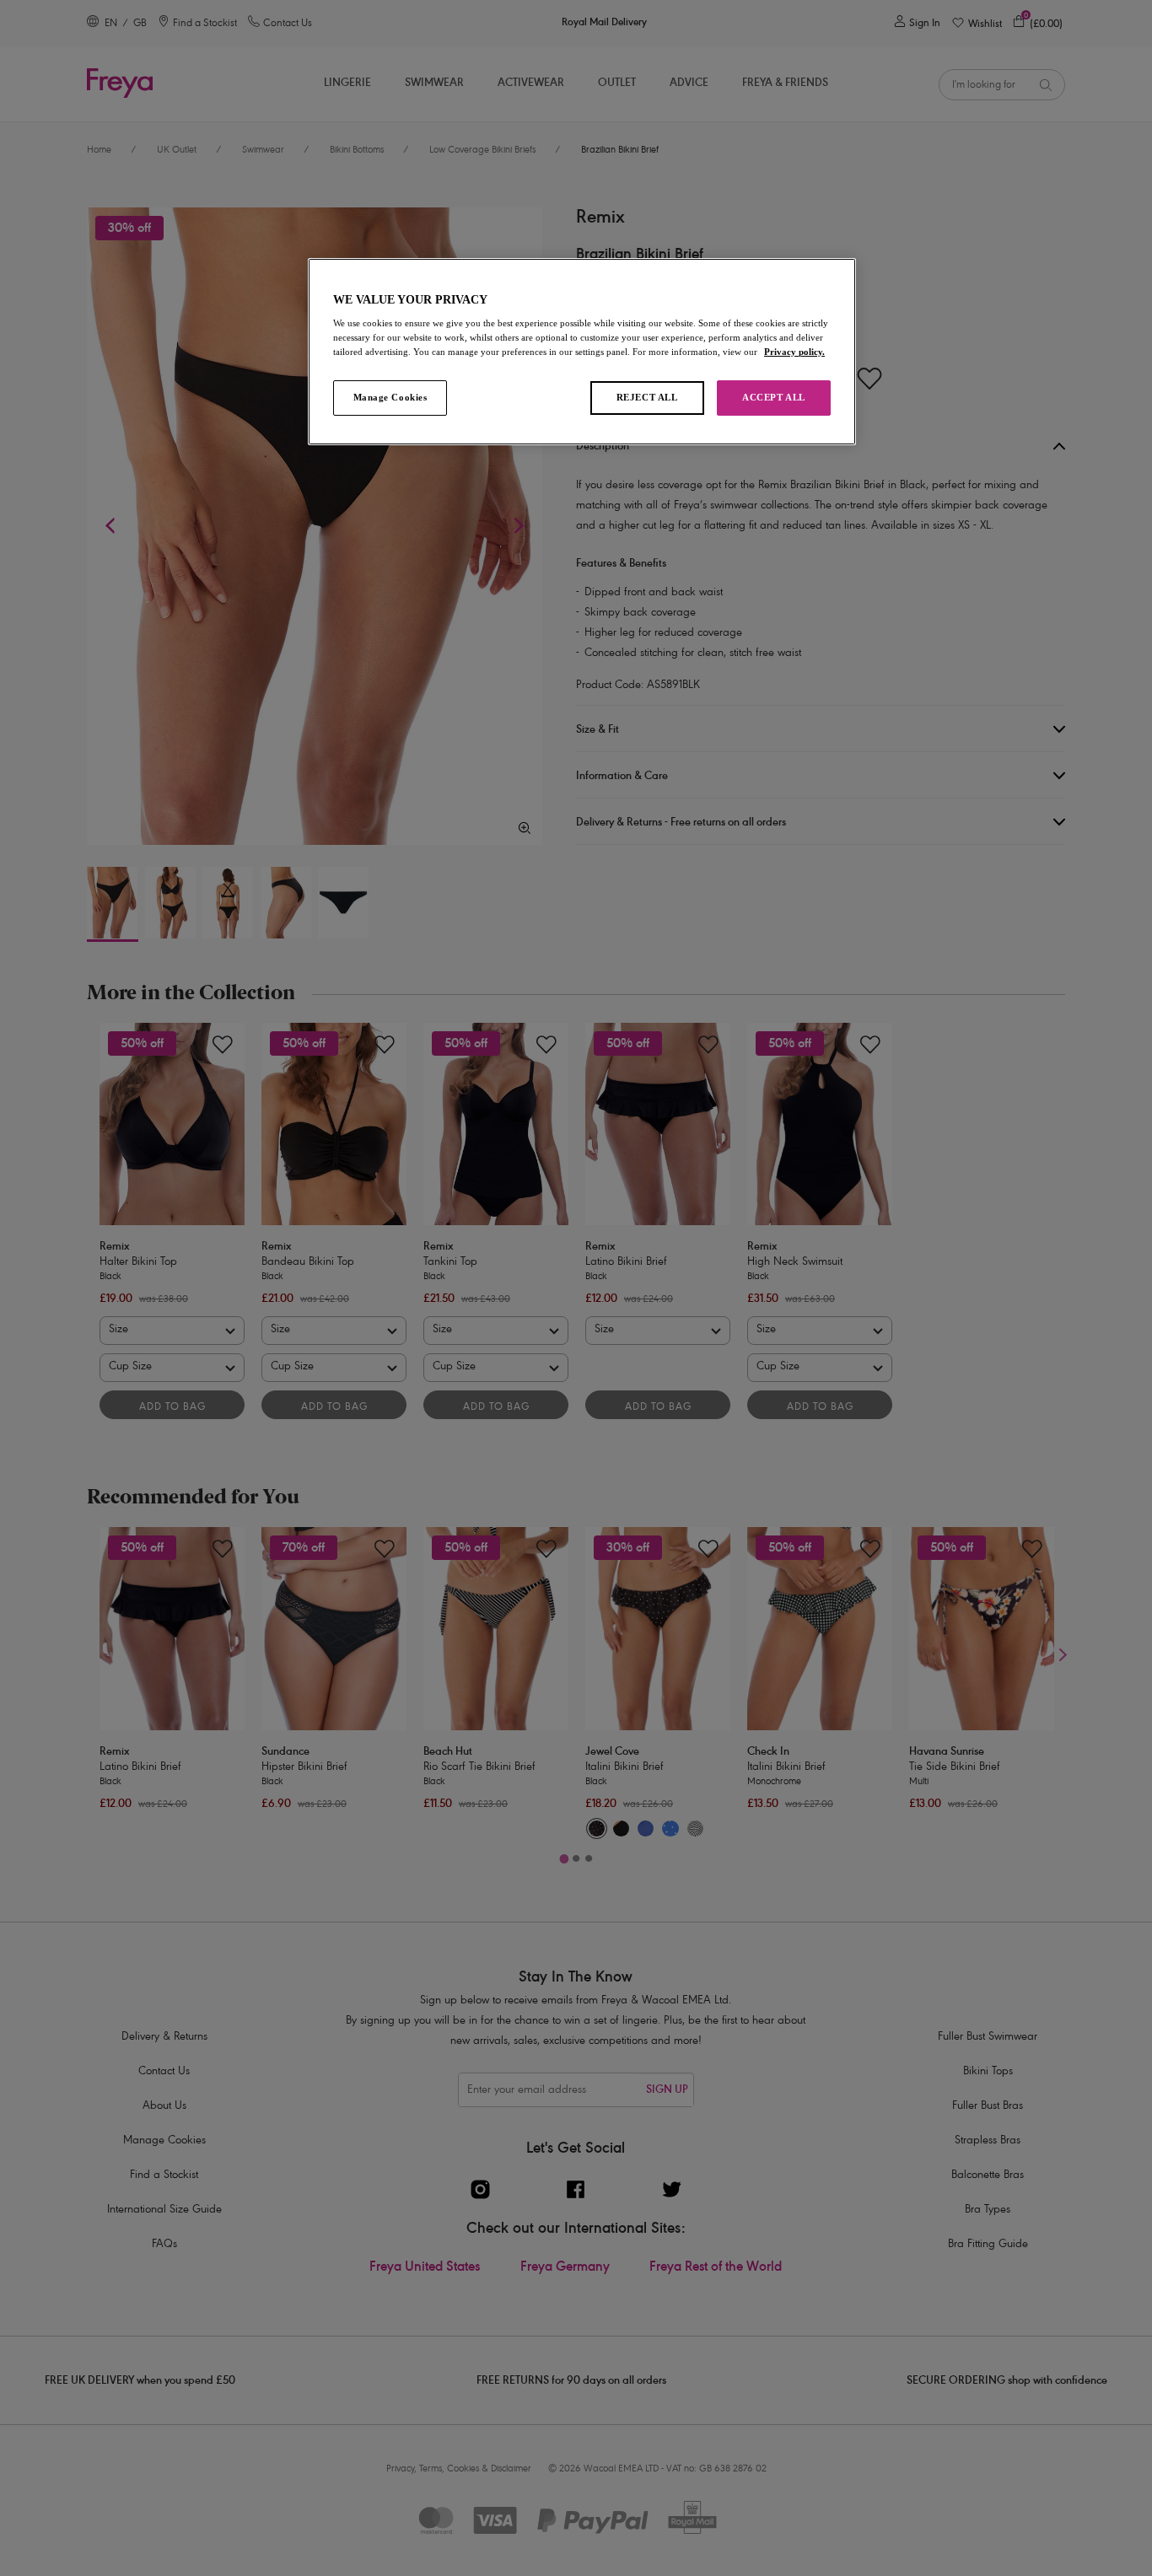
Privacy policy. (794, 352)
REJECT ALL (647, 397)
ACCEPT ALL (774, 397)
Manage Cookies (390, 397)
